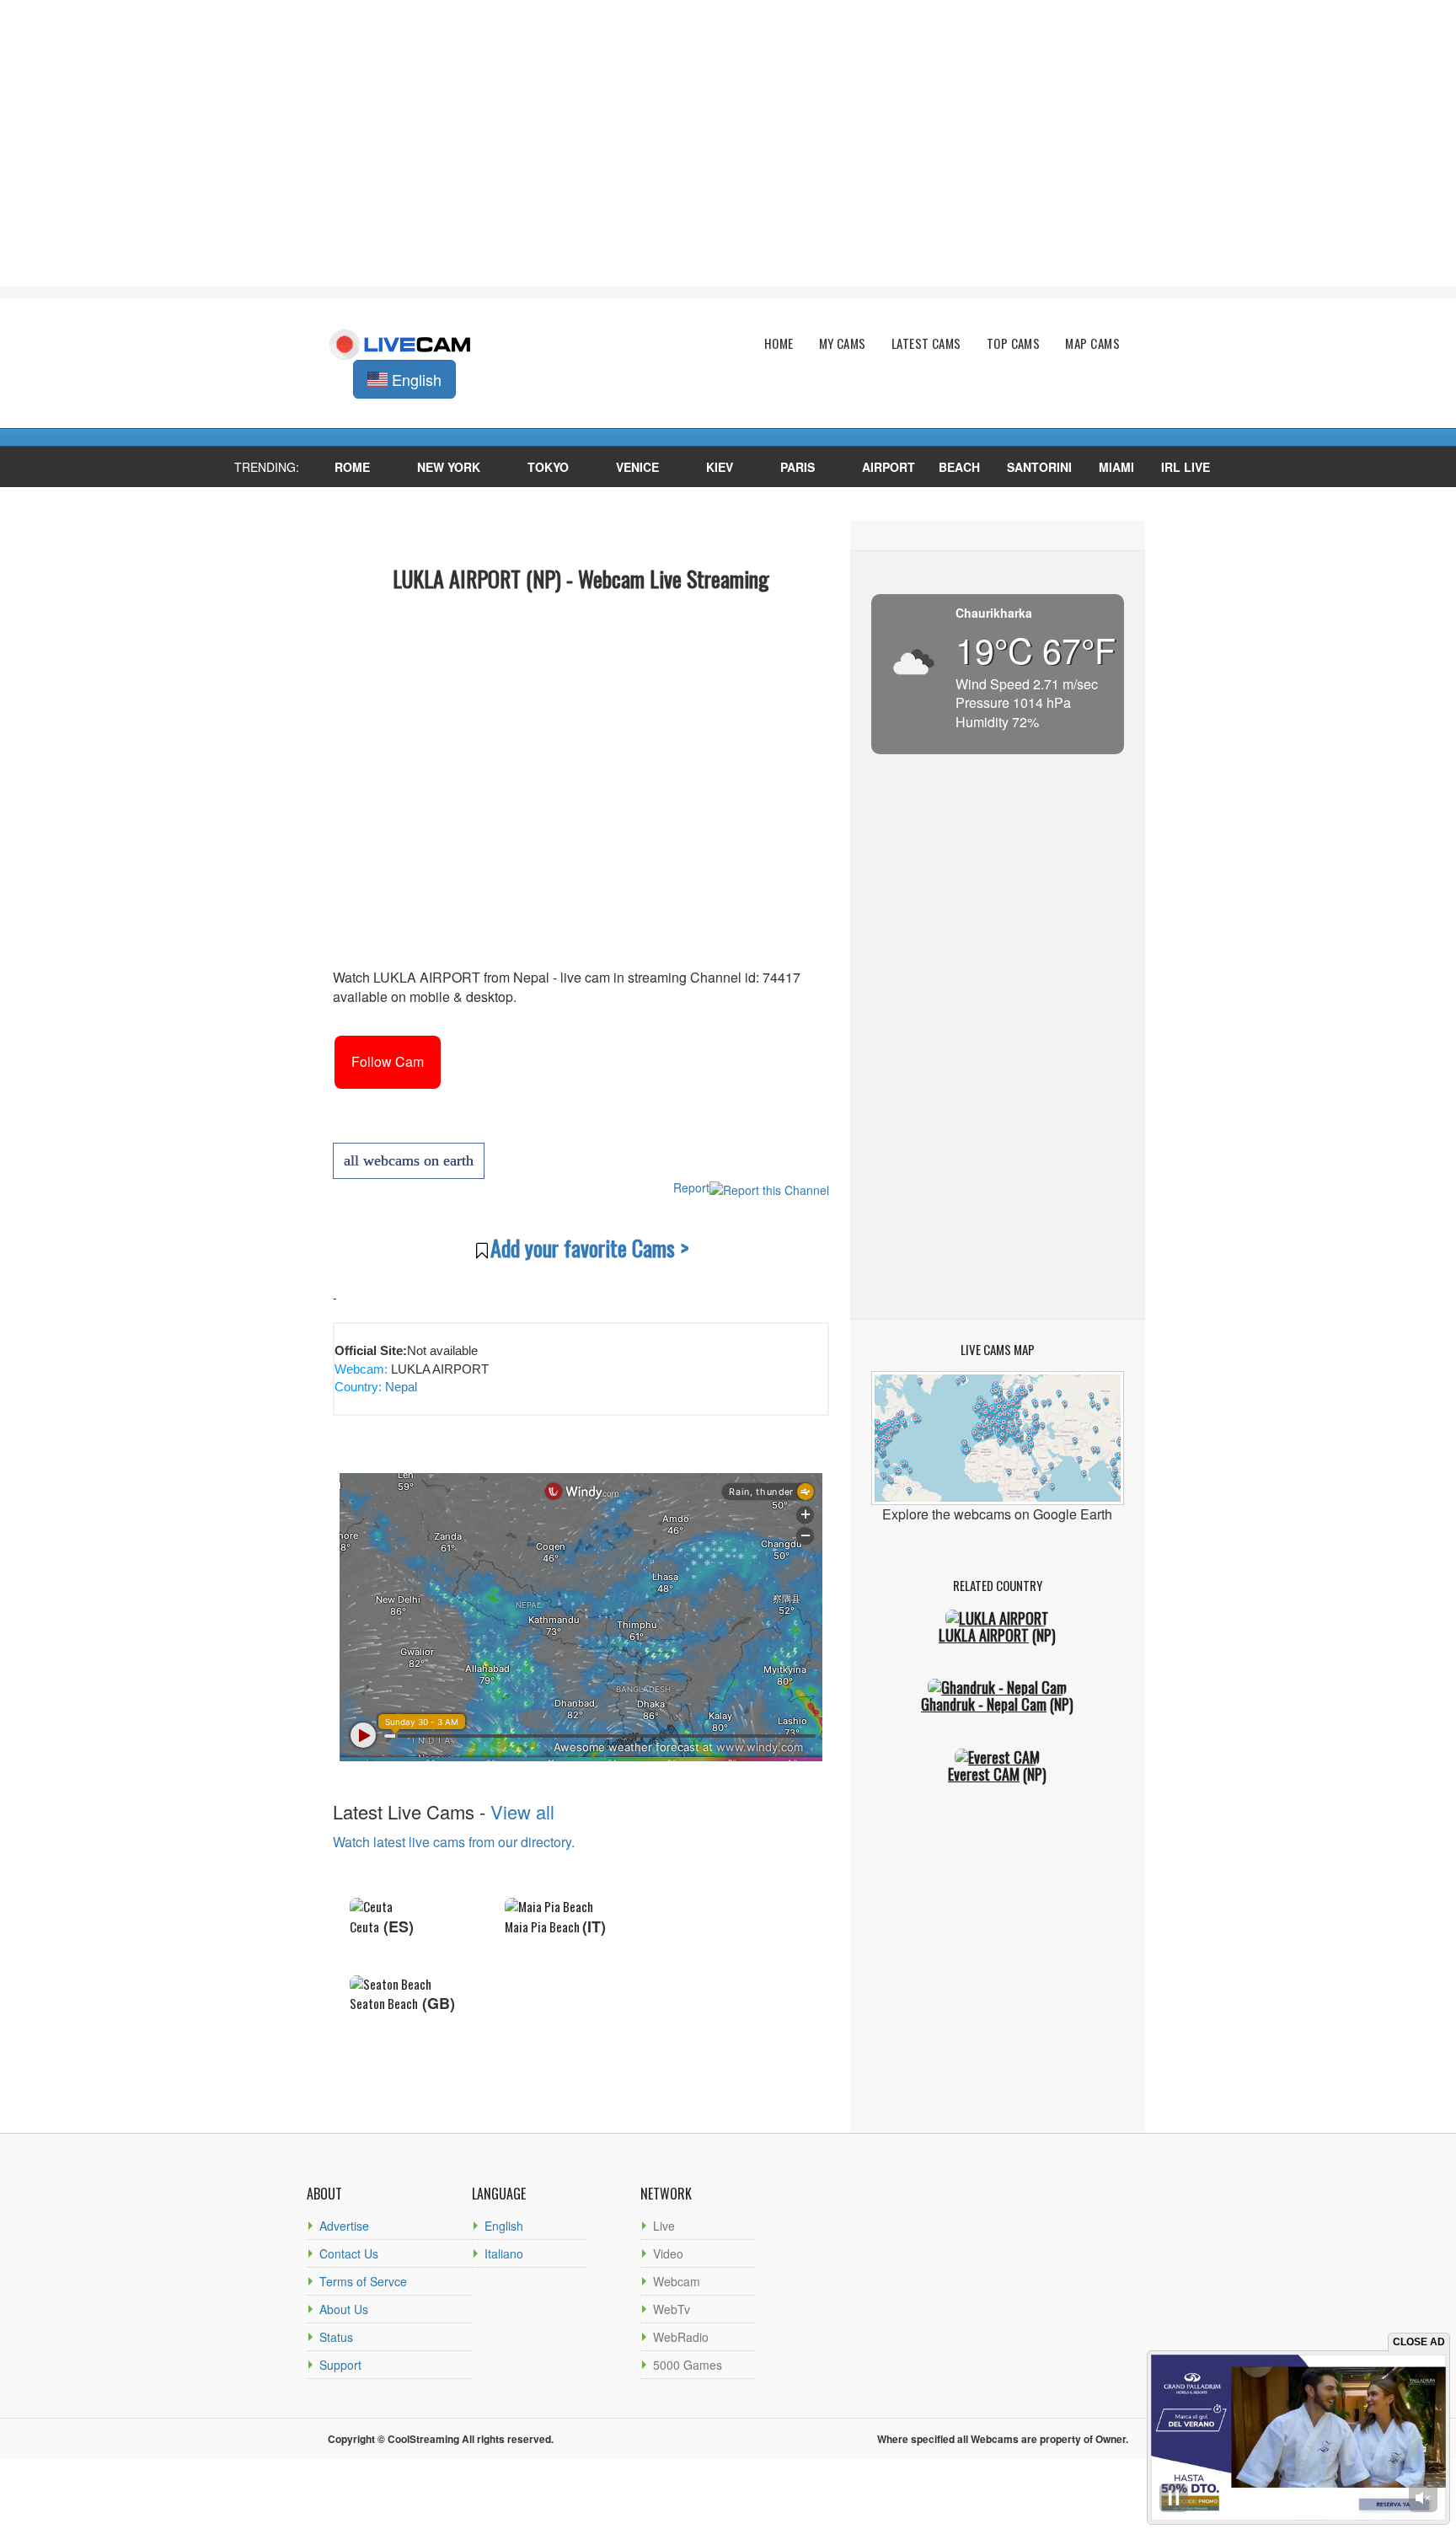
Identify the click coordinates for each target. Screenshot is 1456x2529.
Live (664, 2226)
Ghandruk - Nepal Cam (984, 1704)
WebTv (672, 2309)
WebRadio (681, 2337)
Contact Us (349, 2253)
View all (522, 1811)
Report (691, 1187)
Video (668, 2253)
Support (340, 2365)
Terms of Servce (363, 2281)
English (504, 2226)
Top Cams (1014, 343)
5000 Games (688, 2365)
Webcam (677, 2281)
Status (336, 2337)
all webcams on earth (409, 1160)
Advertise (344, 2226)
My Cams (843, 343)
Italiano (504, 2253)
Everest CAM (984, 1774)
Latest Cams (926, 343)
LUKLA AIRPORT (984, 1635)
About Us (344, 2309)
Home (779, 343)
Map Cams (1092, 343)
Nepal (399, 1387)
